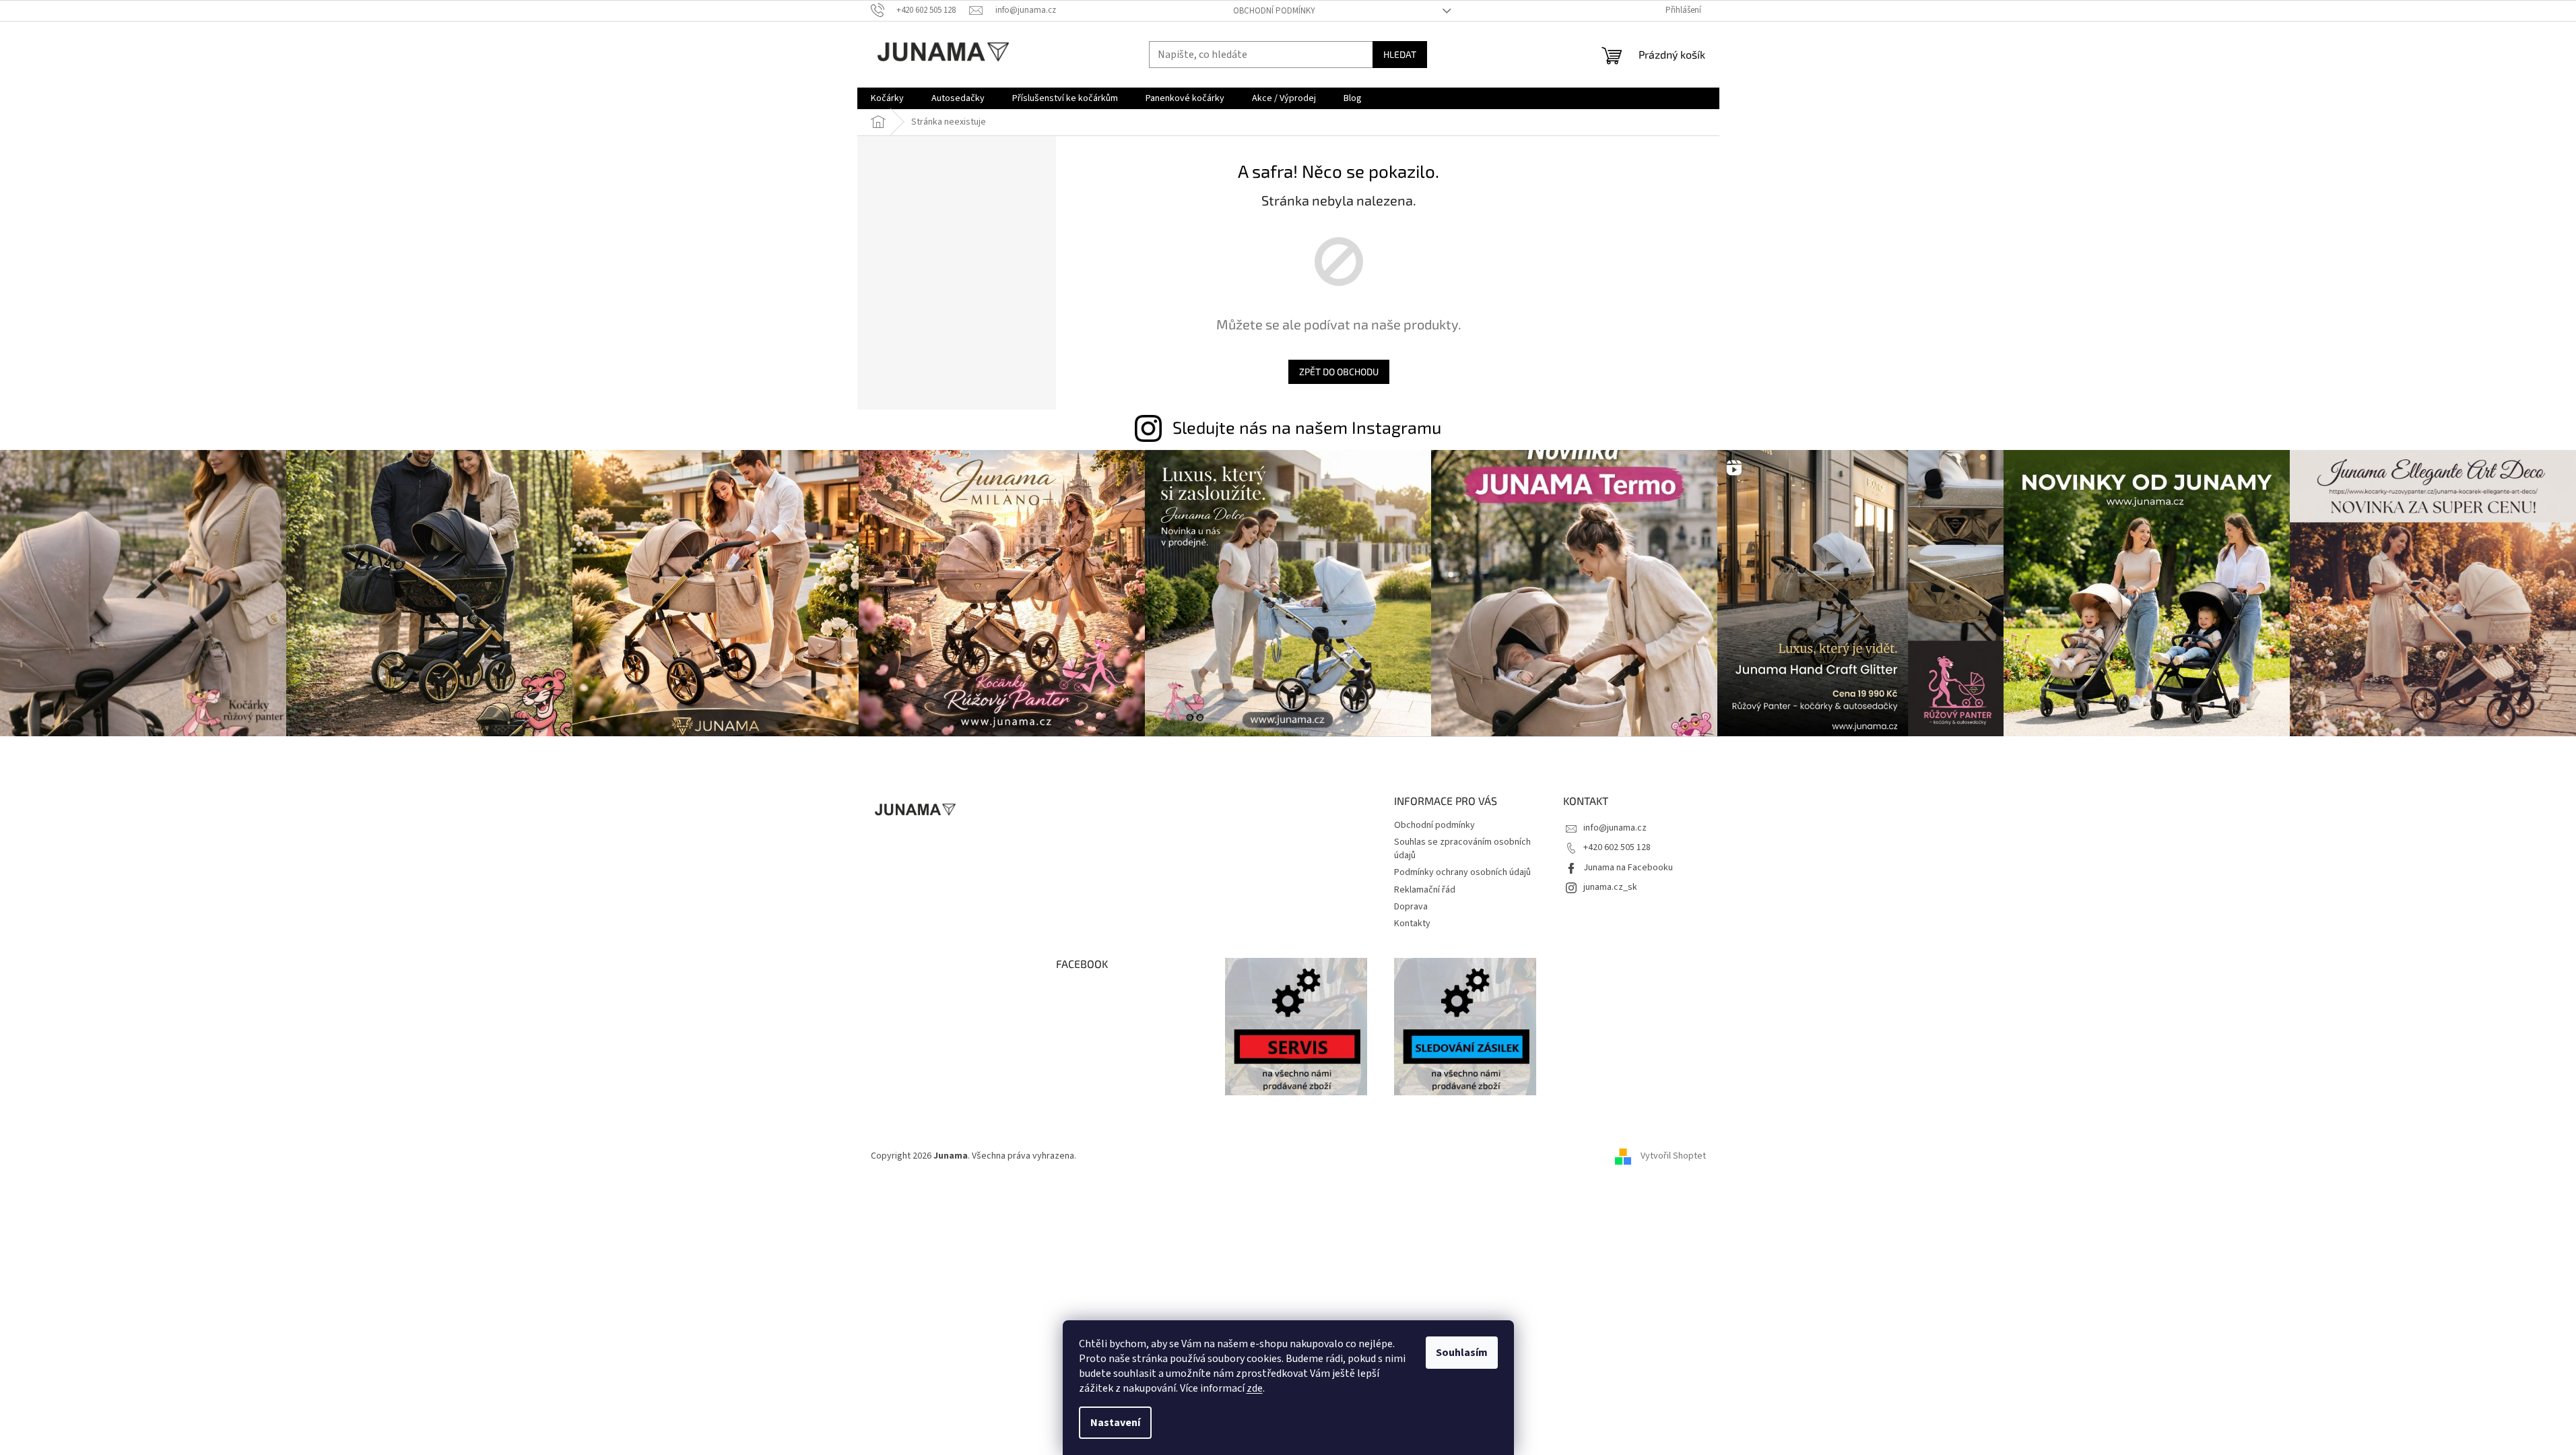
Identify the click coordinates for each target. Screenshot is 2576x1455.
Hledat (1400, 54)
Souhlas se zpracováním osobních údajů (1462, 848)
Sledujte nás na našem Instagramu (1307, 427)
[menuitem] (887, 98)
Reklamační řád (1425, 890)
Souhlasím (1462, 1353)
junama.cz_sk (1610, 887)
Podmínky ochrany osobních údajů (1462, 872)
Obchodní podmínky (1274, 11)
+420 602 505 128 (1617, 847)
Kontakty (1412, 924)
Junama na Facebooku (1628, 868)
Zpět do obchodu (1339, 371)
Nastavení (1115, 1423)
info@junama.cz (1615, 828)
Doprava (1411, 907)
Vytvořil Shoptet (1673, 1156)
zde (1255, 1388)
